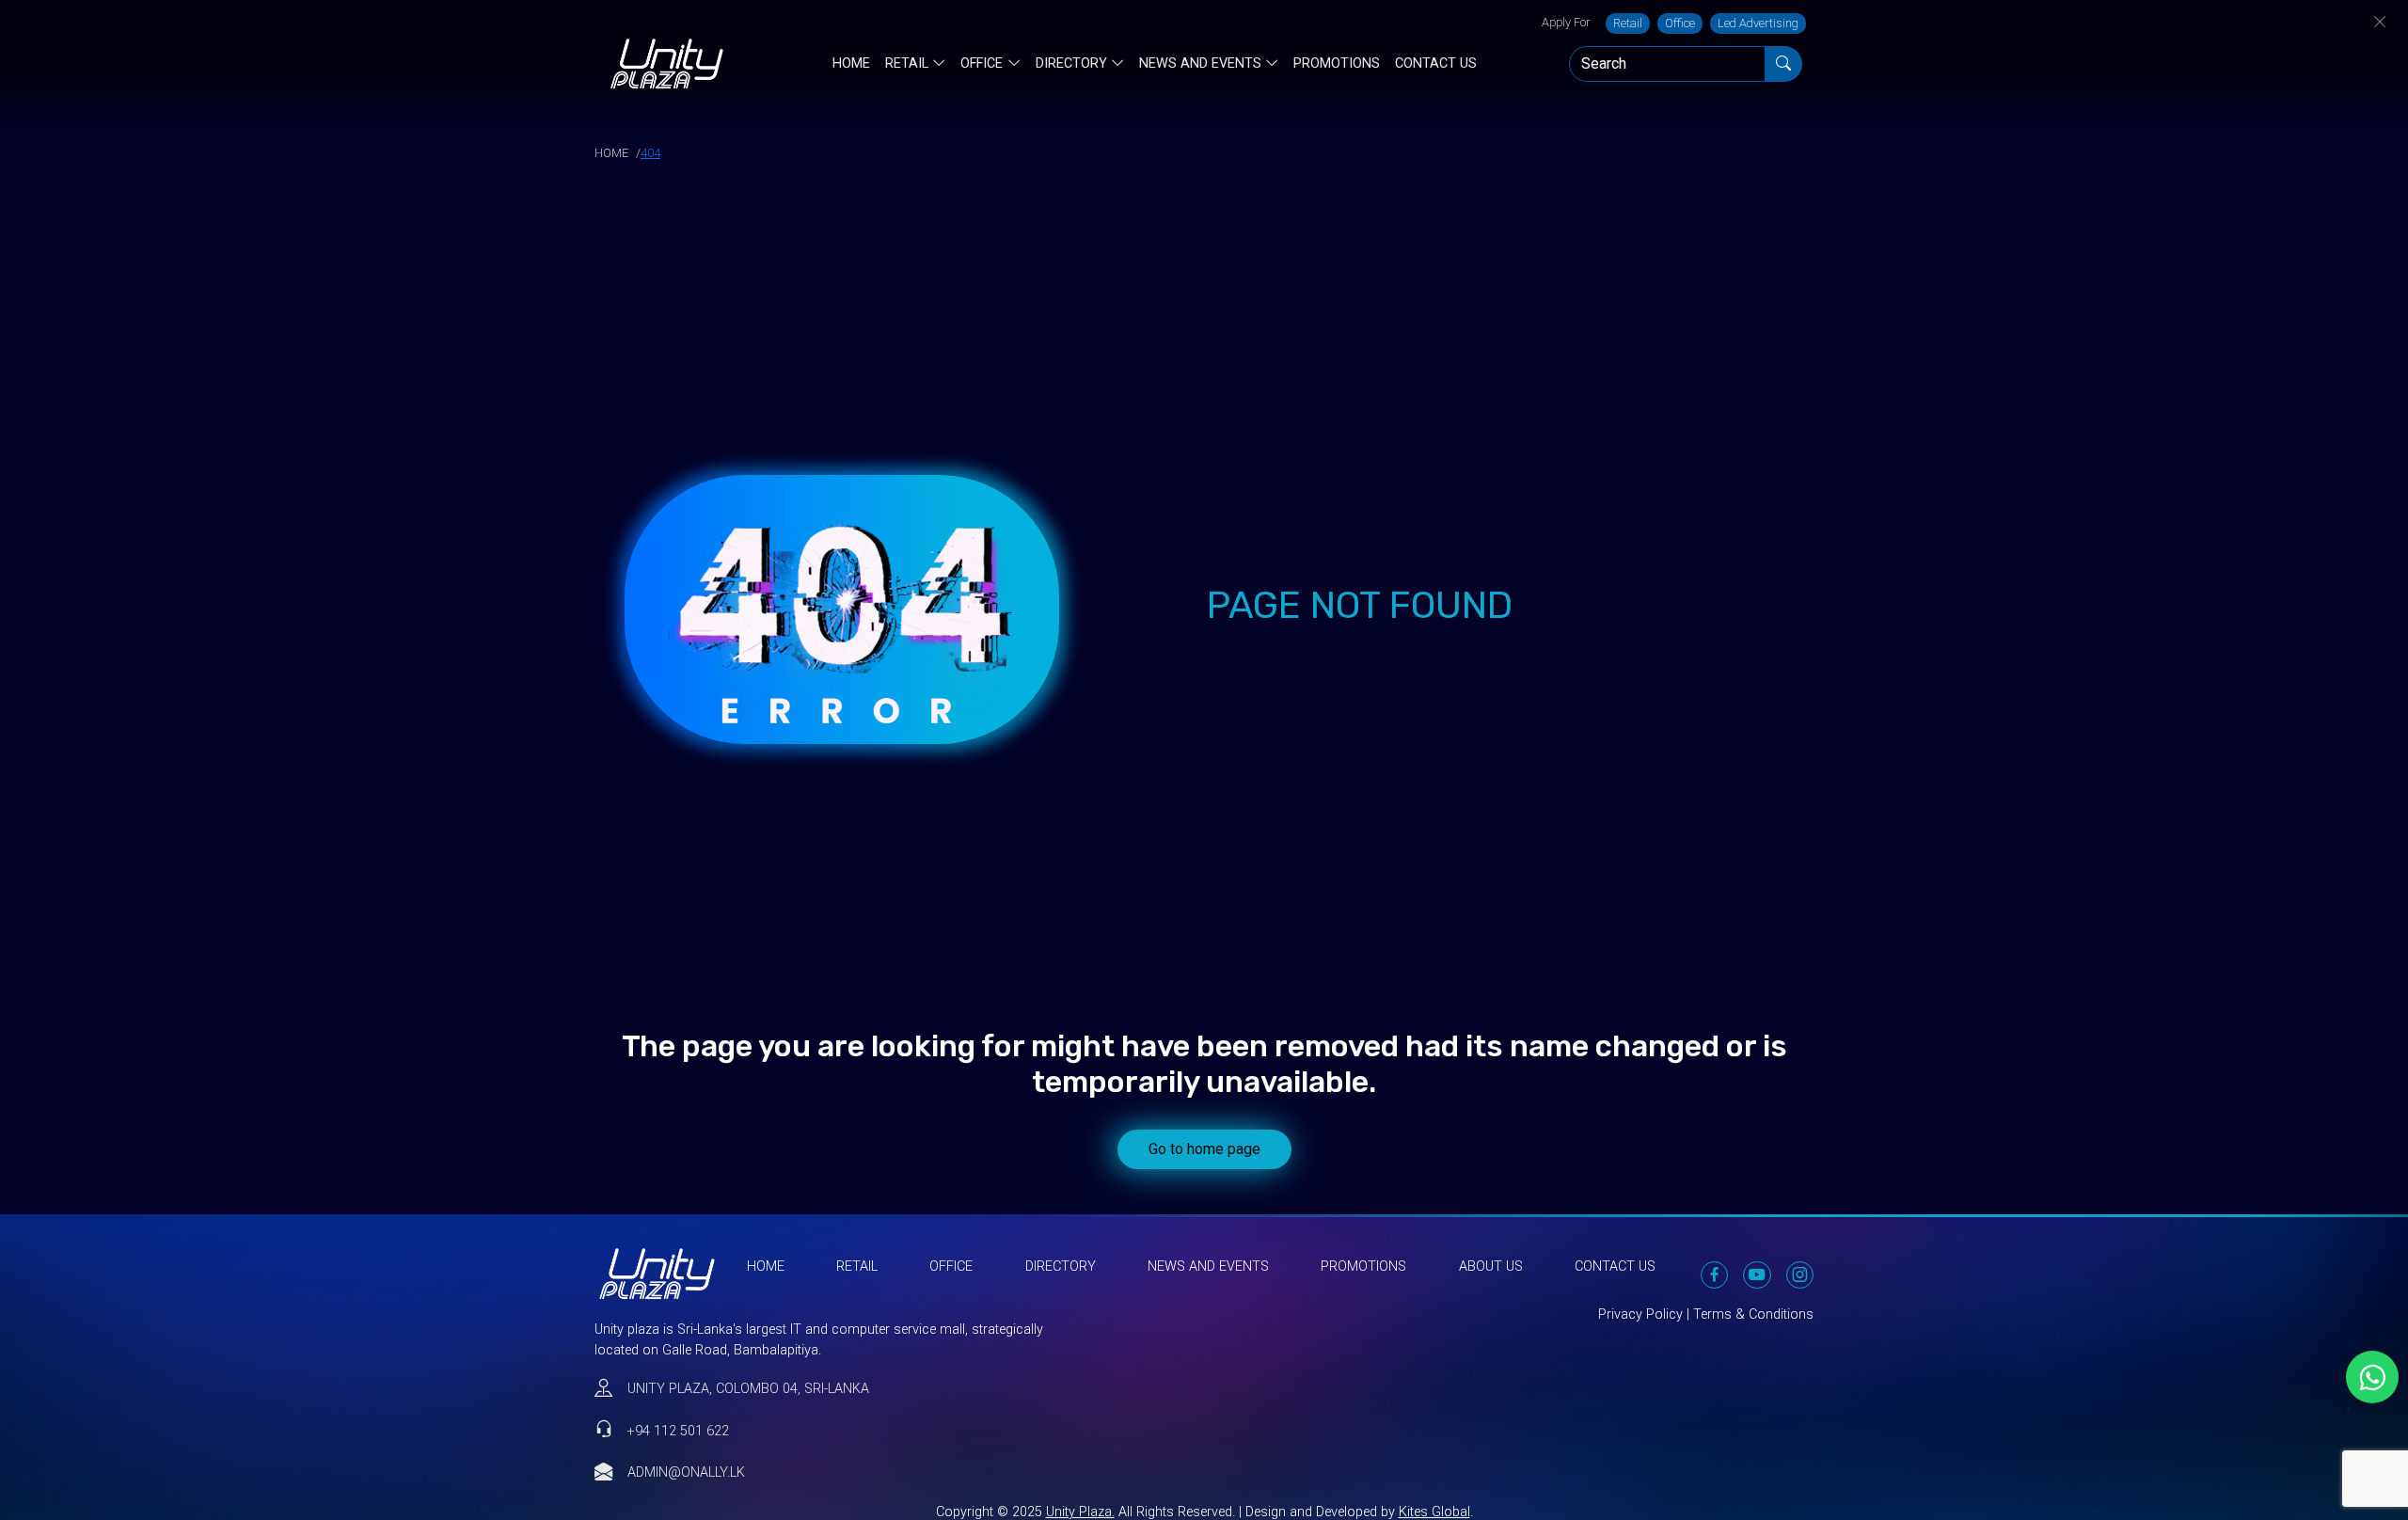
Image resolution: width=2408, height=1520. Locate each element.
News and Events (1200, 64)
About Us (1491, 1267)
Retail (1628, 23)
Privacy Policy (1640, 1314)
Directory (1071, 64)
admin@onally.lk (686, 1472)
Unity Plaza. (1080, 1512)
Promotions (1337, 63)
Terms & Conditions (1753, 1314)
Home (851, 63)
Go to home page (1204, 1149)
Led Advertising (1758, 23)
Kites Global (1434, 1512)
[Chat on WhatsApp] (2372, 1377)
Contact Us (1436, 63)
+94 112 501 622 (678, 1431)
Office (1680, 23)
